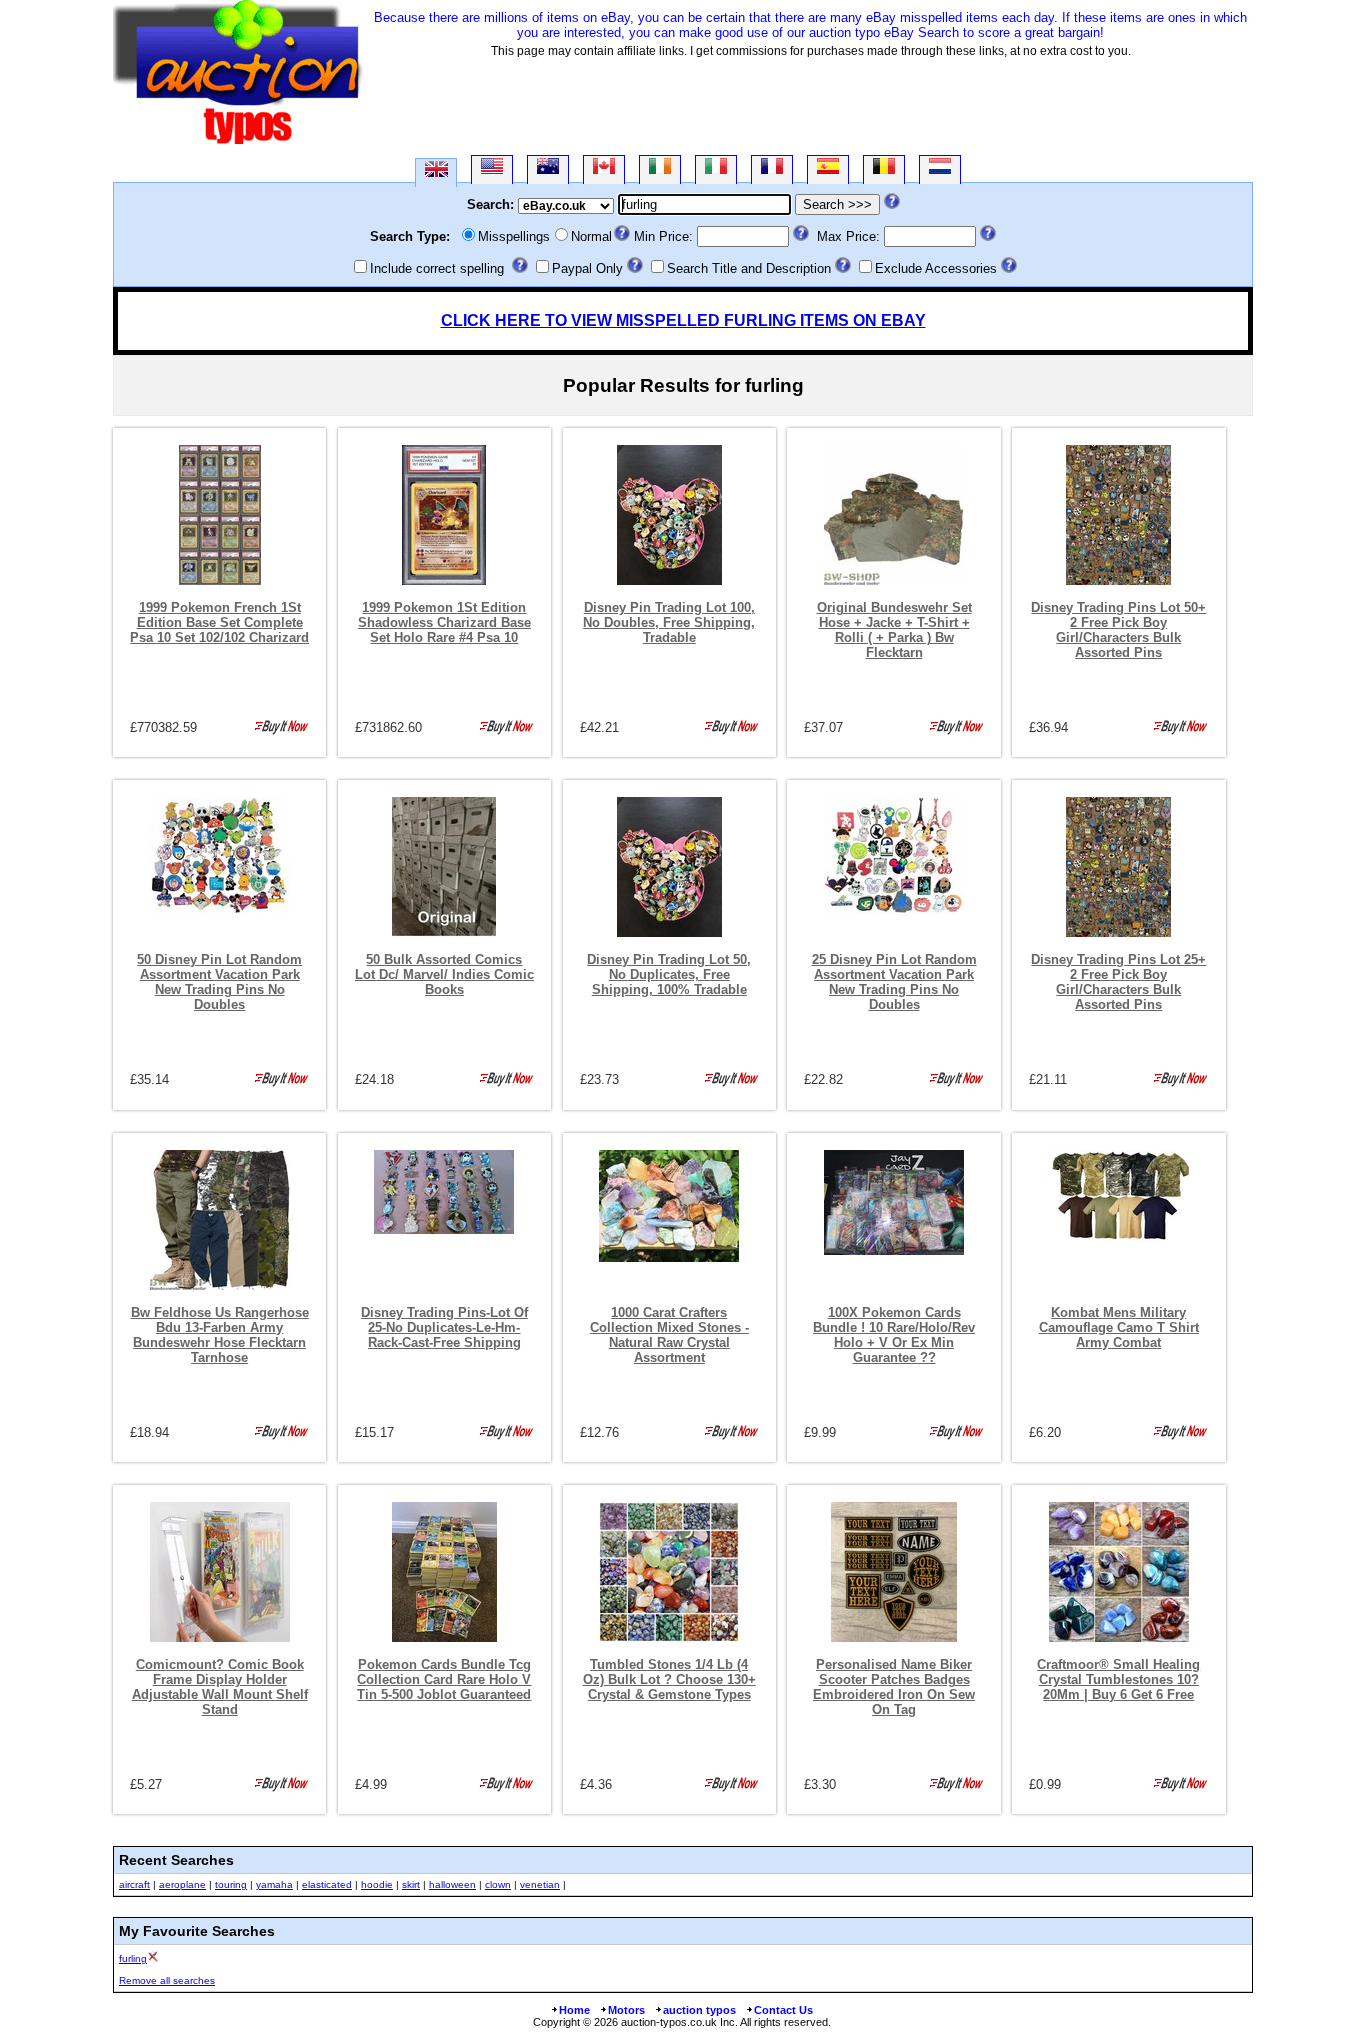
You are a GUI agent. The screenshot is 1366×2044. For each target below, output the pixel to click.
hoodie (377, 1884)
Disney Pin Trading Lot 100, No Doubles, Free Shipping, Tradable (669, 622)
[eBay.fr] (772, 169)
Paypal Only (587, 268)
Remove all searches (167, 1980)
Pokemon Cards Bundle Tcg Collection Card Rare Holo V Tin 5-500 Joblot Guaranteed (444, 1679)
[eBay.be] (884, 169)
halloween (452, 1884)
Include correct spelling (437, 268)
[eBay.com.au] (548, 169)
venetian (540, 1884)
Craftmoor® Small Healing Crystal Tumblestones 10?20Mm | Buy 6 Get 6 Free (1118, 1679)
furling (133, 1958)
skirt (411, 1884)
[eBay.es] (828, 169)
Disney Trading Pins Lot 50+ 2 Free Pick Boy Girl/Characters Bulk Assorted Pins (1118, 630)
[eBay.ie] (660, 169)
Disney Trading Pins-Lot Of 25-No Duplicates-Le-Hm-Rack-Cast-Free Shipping (444, 1327)
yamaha (274, 1884)
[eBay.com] (492, 169)
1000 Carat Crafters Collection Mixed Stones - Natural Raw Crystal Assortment (669, 1335)
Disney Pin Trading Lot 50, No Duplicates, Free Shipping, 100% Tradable (669, 974)
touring (231, 1884)
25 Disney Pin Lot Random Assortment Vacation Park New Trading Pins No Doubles (894, 982)
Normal (591, 236)
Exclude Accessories (936, 268)
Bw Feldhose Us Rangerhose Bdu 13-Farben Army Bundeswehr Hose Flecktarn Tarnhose (220, 1335)
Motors (626, 2010)
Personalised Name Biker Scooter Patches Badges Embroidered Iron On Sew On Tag (894, 1687)
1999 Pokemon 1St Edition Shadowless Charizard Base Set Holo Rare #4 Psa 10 (444, 622)
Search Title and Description (749, 268)
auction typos (699, 2010)
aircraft (134, 1884)
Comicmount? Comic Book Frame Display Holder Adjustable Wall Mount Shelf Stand (220, 1687)
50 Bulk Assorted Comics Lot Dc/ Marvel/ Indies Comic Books (444, 974)
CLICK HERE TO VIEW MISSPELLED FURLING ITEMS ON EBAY (683, 320)
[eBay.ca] (604, 169)
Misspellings (514, 236)
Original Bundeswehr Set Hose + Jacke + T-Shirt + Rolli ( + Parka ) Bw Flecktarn (894, 630)
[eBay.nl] (940, 169)
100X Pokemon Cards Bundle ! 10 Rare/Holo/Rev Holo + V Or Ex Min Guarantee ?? (894, 1335)
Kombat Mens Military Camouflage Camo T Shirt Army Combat (1119, 1327)
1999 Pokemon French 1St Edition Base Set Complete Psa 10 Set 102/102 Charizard (219, 622)
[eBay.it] (716, 169)
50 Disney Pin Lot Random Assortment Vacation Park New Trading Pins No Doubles (219, 982)
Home (574, 2010)
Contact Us (783, 2010)
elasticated (327, 1884)
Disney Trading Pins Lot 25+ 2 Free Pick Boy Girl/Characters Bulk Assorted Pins (1118, 982)
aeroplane (182, 1884)
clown (498, 1884)
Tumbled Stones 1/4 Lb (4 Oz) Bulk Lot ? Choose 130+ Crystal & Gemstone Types (669, 1679)
